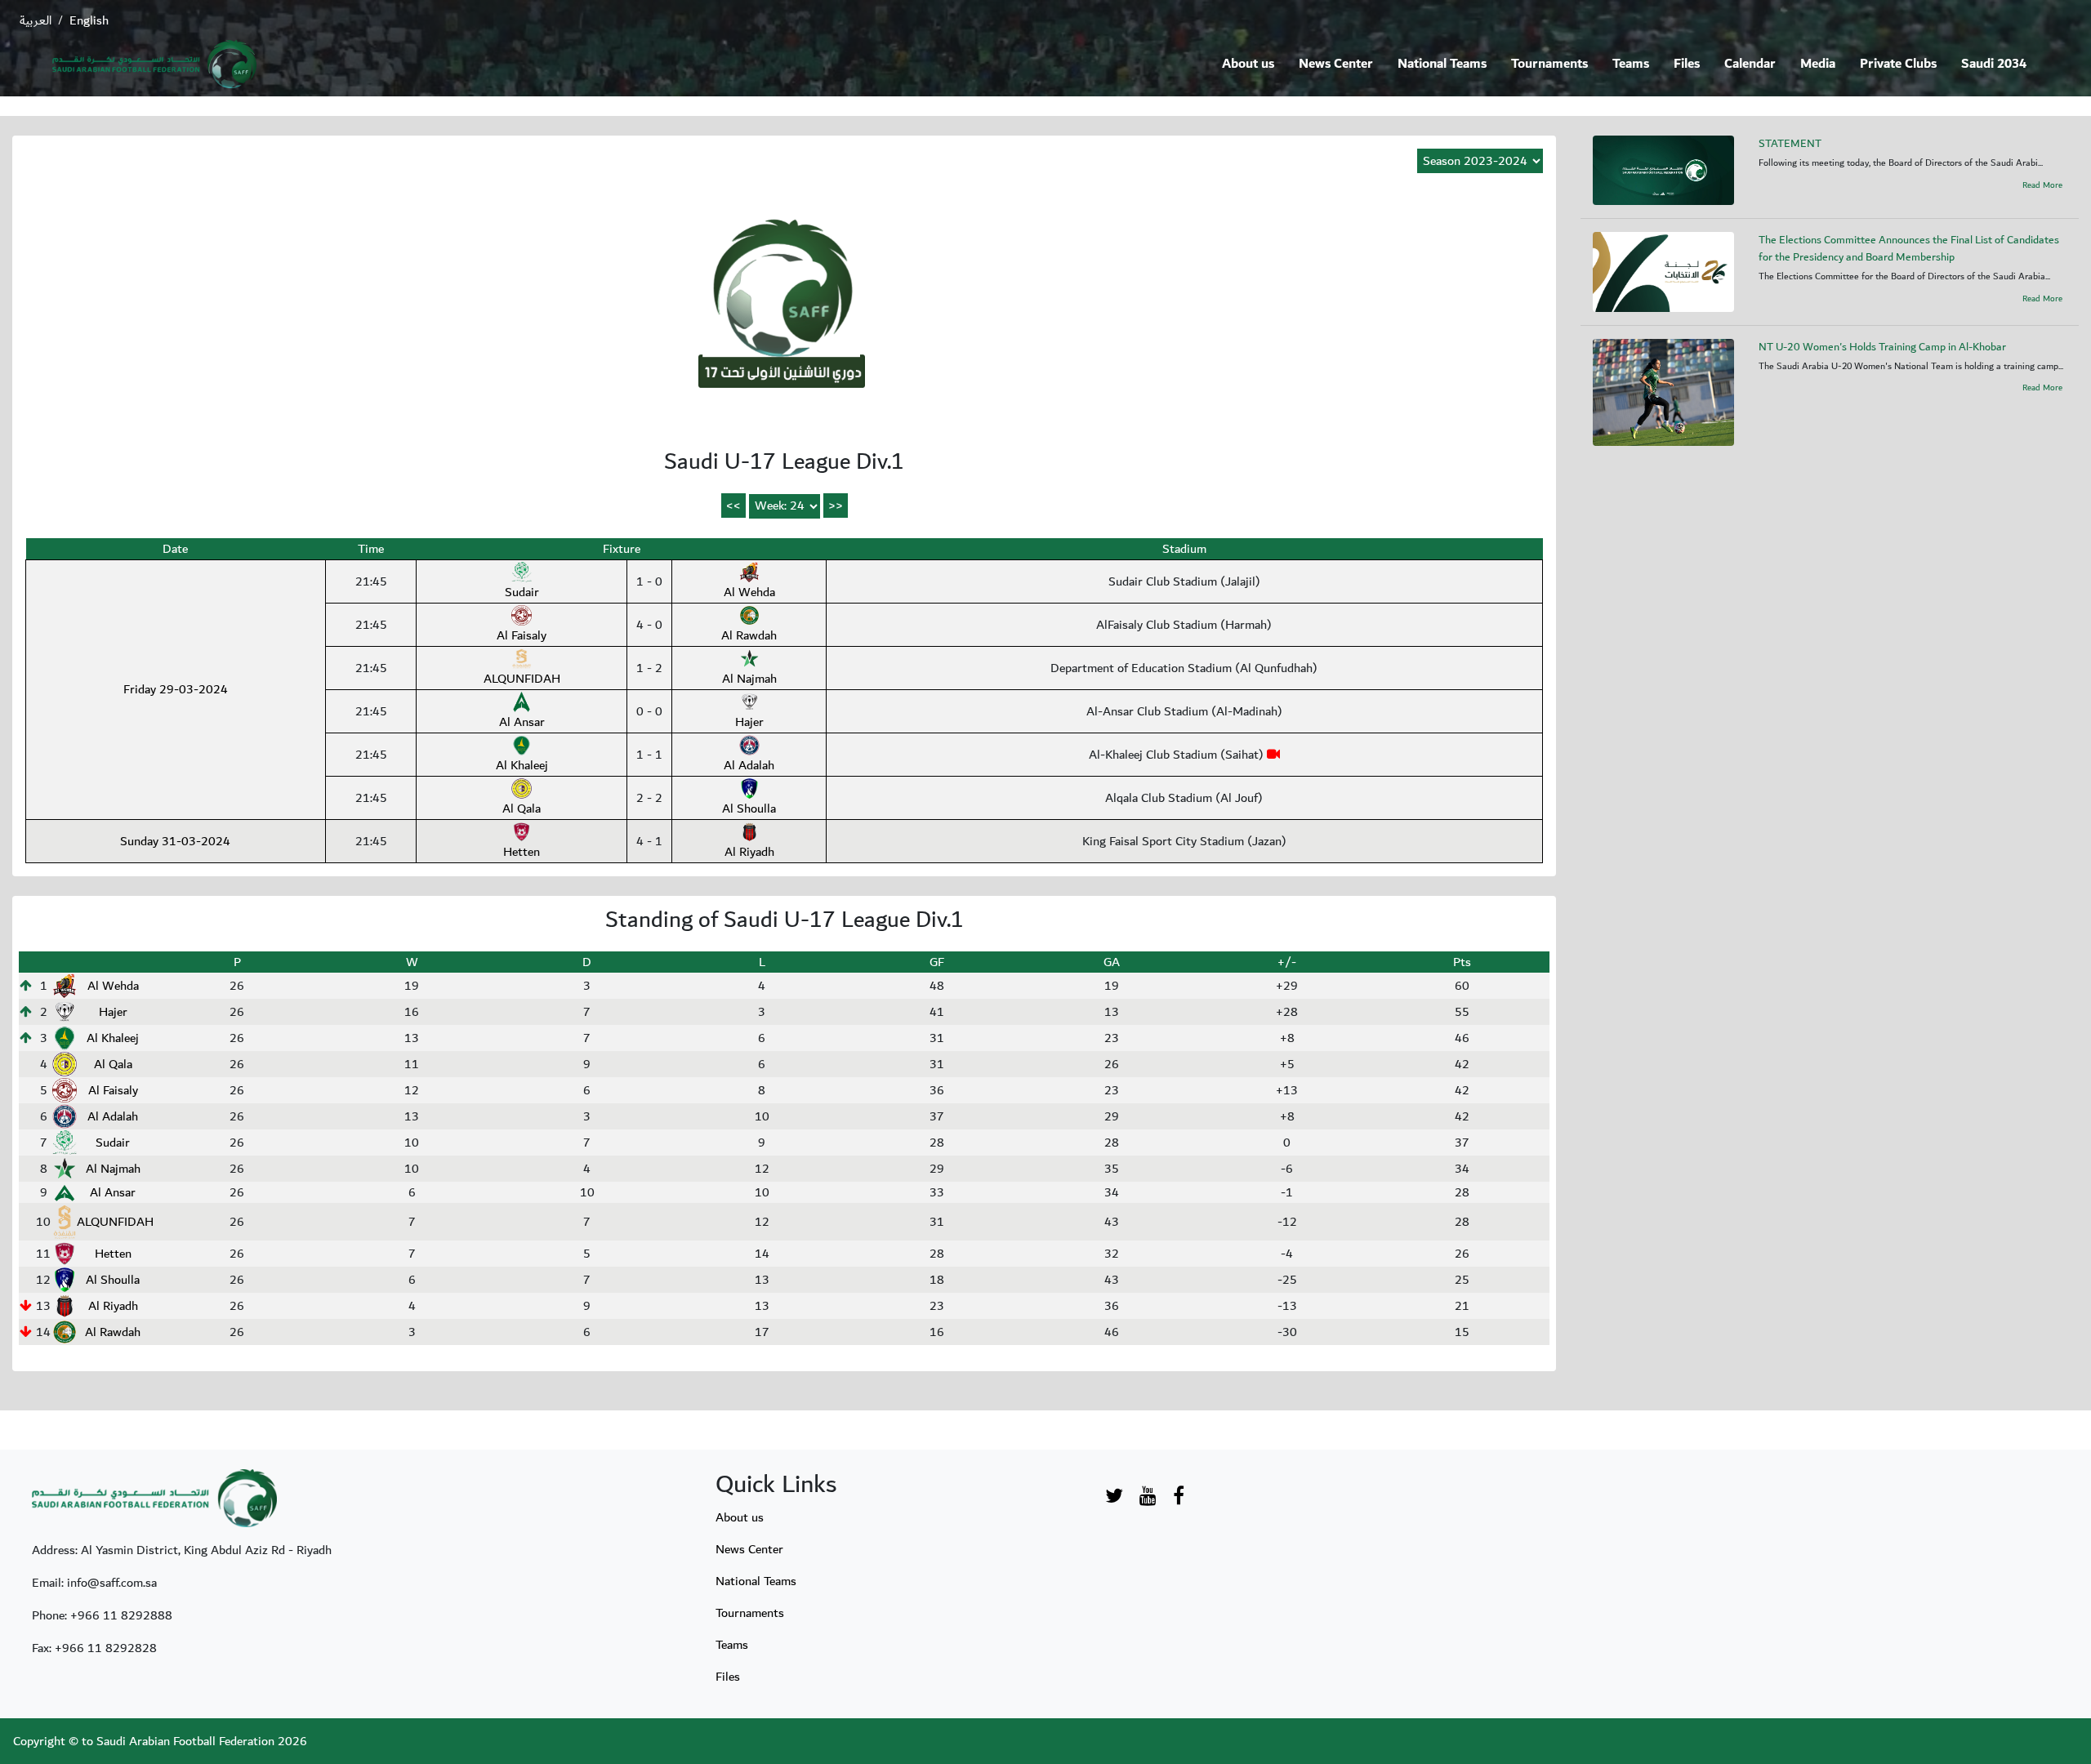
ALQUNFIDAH (522, 679)
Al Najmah (749, 679)
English (89, 20)
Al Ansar (522, 722)
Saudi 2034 (1994, 64)
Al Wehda (749, 592)
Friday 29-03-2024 (176, 689)
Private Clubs (1898, 64)
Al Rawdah (749, 635)
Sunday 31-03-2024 (175, 841)
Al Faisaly (522, 635)
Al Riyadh (749, 852)
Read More (2042, 185)
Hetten (522, 852)
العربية (36, 20)
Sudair (522, 592)
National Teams (1442, 64)
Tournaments (1549, 64)
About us (1248, 64)
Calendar (1750, 64)
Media (1818, 64)
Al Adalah (749, 765)
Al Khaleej (522, 765)
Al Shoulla (749, 808)
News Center (1336, 64)
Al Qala (522, 808)
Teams (1631, 64)
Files (1687, 64)
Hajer (749, 722)
